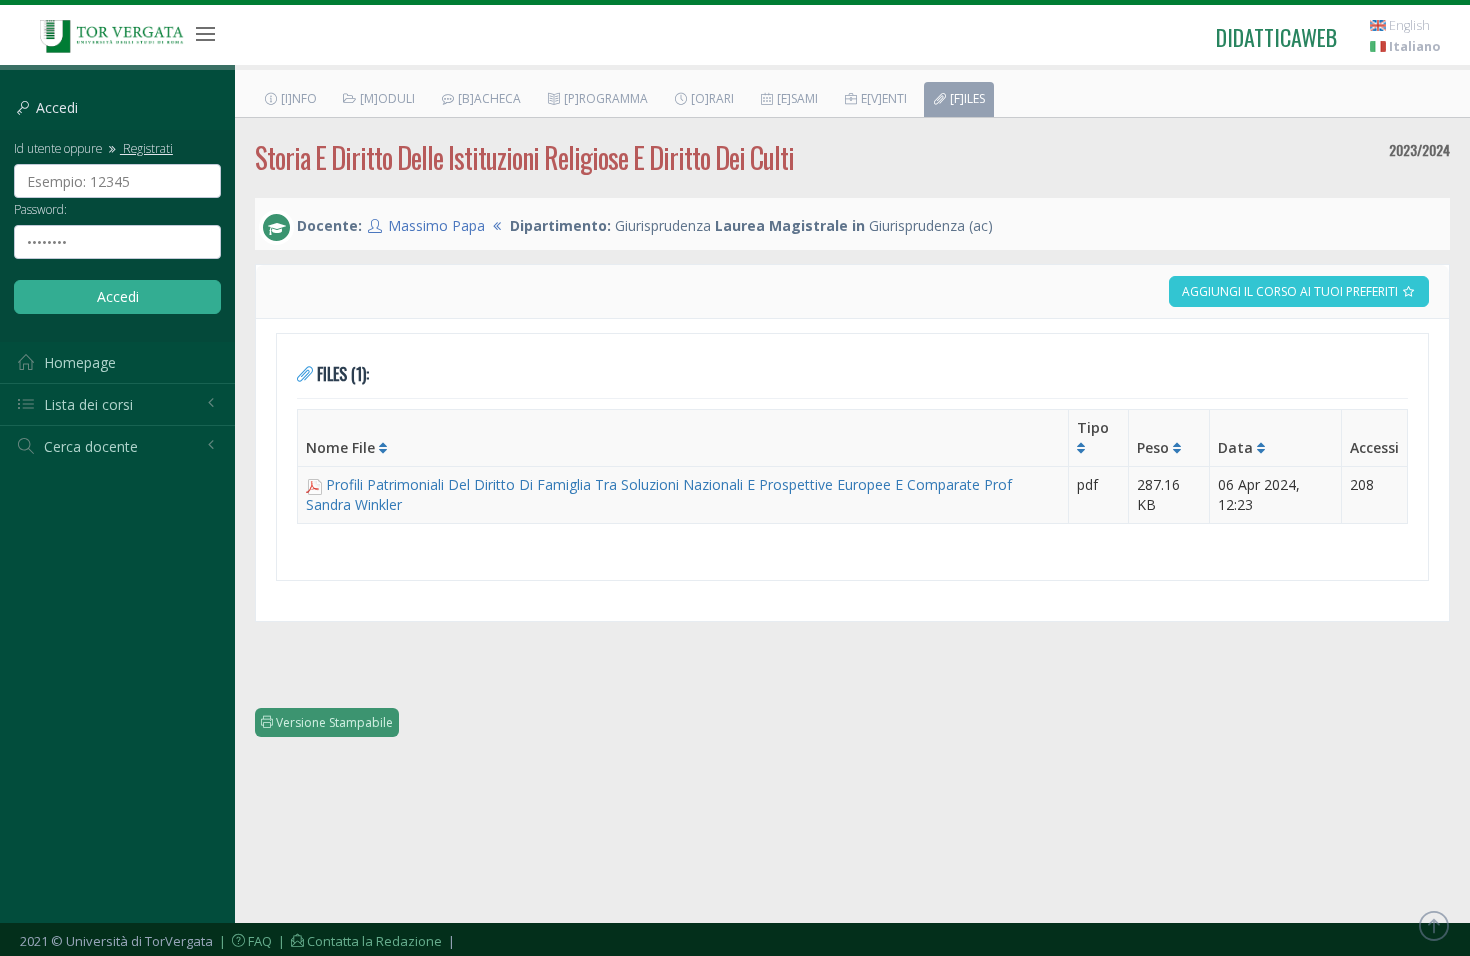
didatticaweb (1276, 37)
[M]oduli (386, 98)
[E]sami (796, 98)
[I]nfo (297, 98)
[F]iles (966, 98)
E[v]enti (882, 98)
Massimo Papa (436, 225)
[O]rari (711, 98)
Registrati (146, 148)
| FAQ (244, 941)
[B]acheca (488, 98)
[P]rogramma (604, 98)
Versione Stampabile (333, 722)
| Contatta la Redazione (358, 941)
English (1408, 25)
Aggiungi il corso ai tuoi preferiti (1291, 291)
